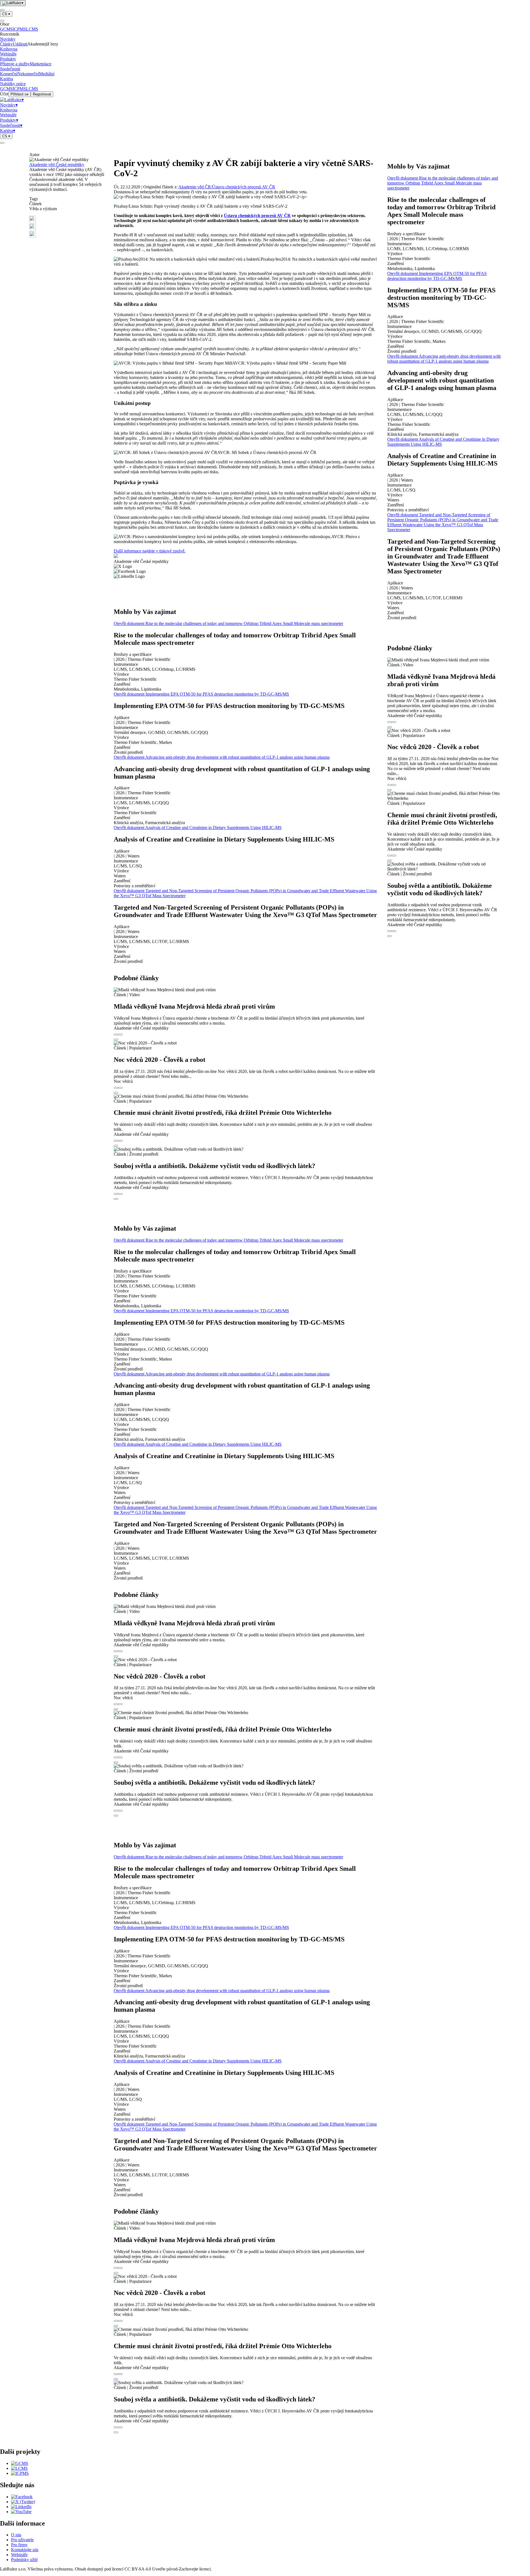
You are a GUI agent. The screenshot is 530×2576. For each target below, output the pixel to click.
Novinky (8, 39)
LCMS (32, 29)
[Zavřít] (2, 21)
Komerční (9, 74)
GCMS (6, 29)
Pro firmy (19, 2545)
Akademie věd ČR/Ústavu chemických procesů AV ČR (227, 187)
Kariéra (6, 79)
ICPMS (19, 29)
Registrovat (42, 94)
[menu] (2, 10)
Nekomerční (28, 74)
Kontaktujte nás (25, 2550)
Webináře (8, 54)
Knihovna (9, 49)
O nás (16, 2535)
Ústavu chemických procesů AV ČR (257, 216)
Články (6, 44)
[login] (2, 143)
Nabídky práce (13, 84)
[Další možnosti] (116, 1040)
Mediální (47, 74)
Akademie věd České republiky (57, 165)
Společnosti (10, 69)
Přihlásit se (19, 94)
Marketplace (41, 64)
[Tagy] (116, 1035)
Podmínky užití (24, 2560)
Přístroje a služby (15, 64)
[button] (67, 220)
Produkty (8, 59)
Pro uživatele (22, 2540)
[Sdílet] (120, 1035)
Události (20, 44)
